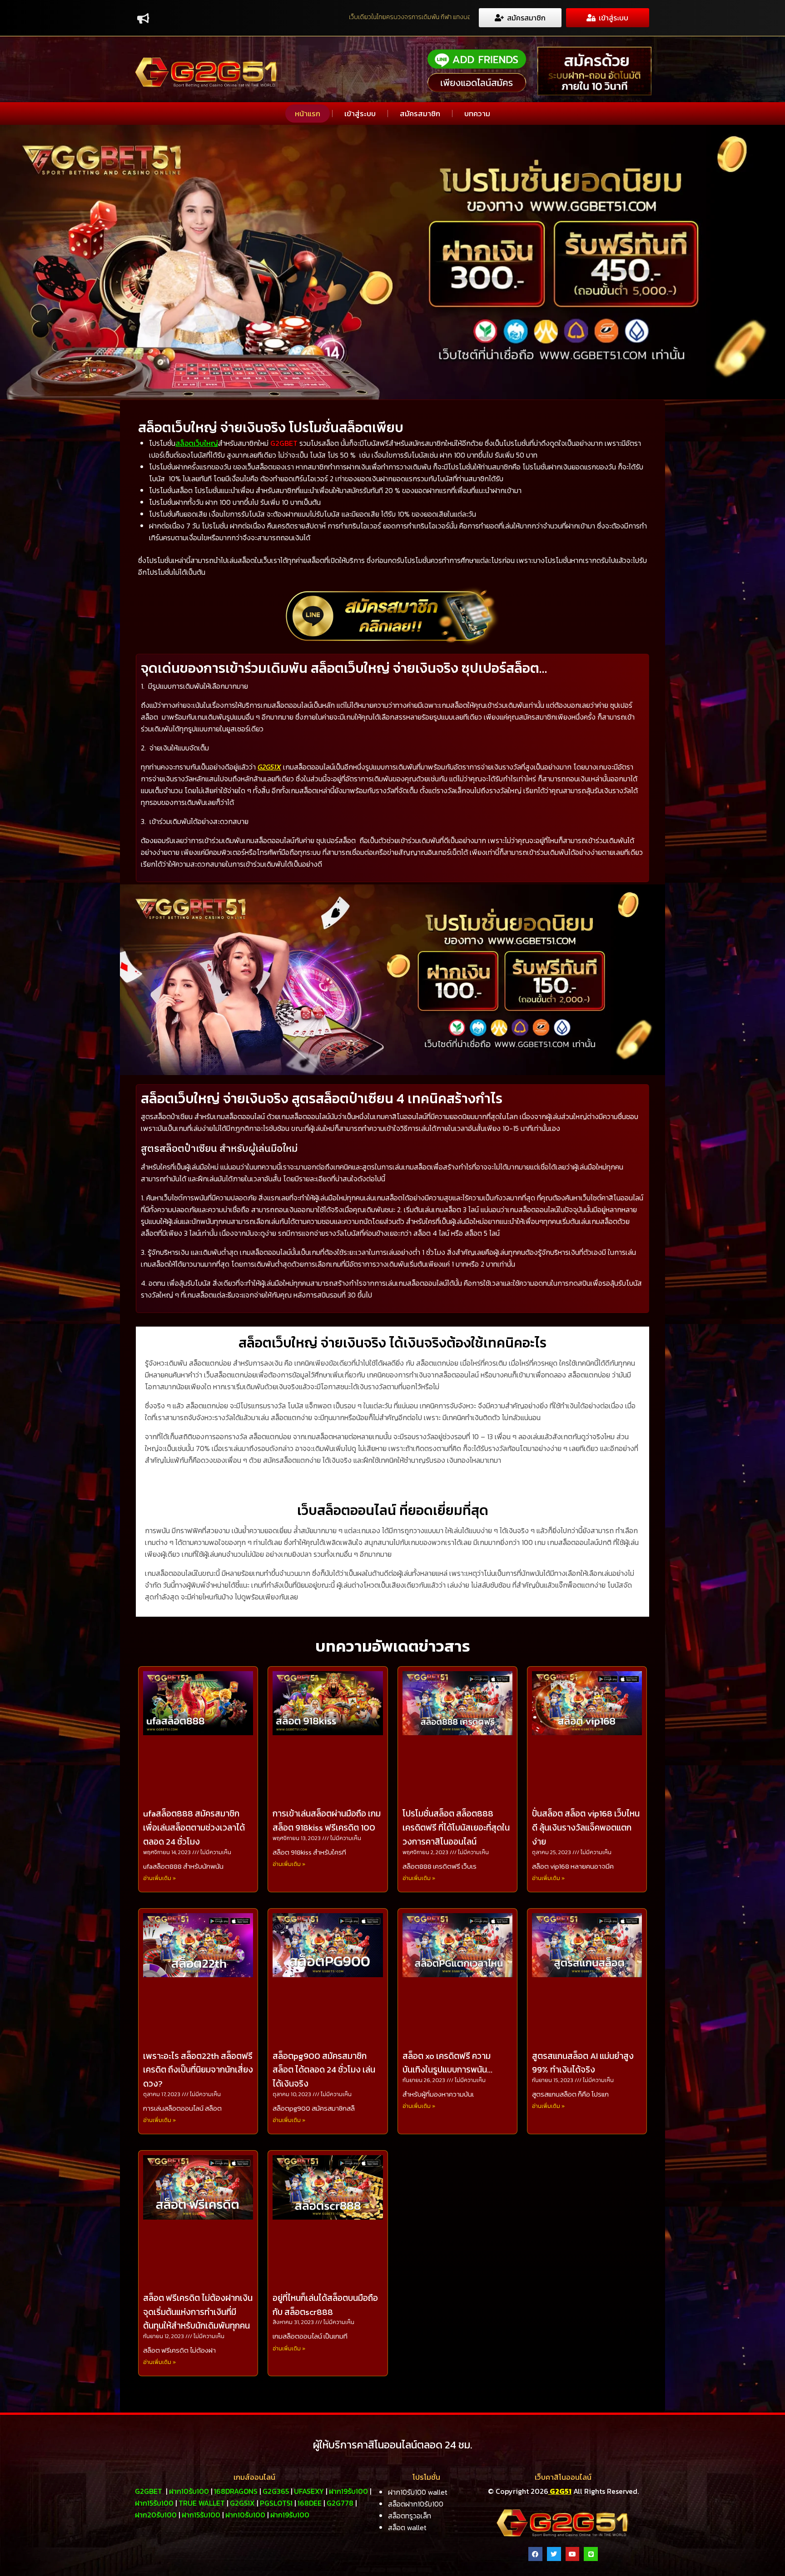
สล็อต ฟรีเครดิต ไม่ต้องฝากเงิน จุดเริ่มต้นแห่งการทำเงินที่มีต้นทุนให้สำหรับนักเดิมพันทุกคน (198, 2312)
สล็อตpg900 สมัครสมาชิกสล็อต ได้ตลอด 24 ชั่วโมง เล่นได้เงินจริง (324, 2070)
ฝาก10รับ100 (189, 2491)
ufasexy (309, 2491)
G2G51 (560, 2491)
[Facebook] (535, 2554)
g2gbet (149, 2491)
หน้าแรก (308, 114)
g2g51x (242, 2503)
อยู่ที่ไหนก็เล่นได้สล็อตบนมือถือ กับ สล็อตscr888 (325, 2305)
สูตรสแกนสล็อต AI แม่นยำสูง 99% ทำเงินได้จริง (583, 2063)
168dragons (236, 2491)
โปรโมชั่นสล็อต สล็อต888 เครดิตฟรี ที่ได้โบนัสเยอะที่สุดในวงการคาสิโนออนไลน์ (456, 1828)
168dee (310, 2503)
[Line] (591, 2554)
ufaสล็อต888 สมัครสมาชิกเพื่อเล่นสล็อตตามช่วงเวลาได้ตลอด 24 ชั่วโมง (194, 1828)
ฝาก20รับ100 (156, 2515)
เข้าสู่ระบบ (360, 114)
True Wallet (202, 2503)
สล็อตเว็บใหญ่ (197, 443)
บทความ (477, 114)
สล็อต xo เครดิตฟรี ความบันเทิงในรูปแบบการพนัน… (447, 2063)
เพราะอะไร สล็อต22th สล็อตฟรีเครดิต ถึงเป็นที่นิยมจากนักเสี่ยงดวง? (198, 2070)
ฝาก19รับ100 (348, 2491)
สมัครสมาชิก (420, 114)
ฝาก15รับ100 (154, 2503)
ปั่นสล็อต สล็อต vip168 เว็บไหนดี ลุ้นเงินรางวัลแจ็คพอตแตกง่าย (586, 1828)
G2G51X (269, 767)
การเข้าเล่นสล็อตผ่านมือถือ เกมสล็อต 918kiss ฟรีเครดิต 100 (327, 1821)
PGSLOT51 (276, 2503)
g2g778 (340, 2503)
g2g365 (276, 2491)
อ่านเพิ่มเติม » (159, 1878)
